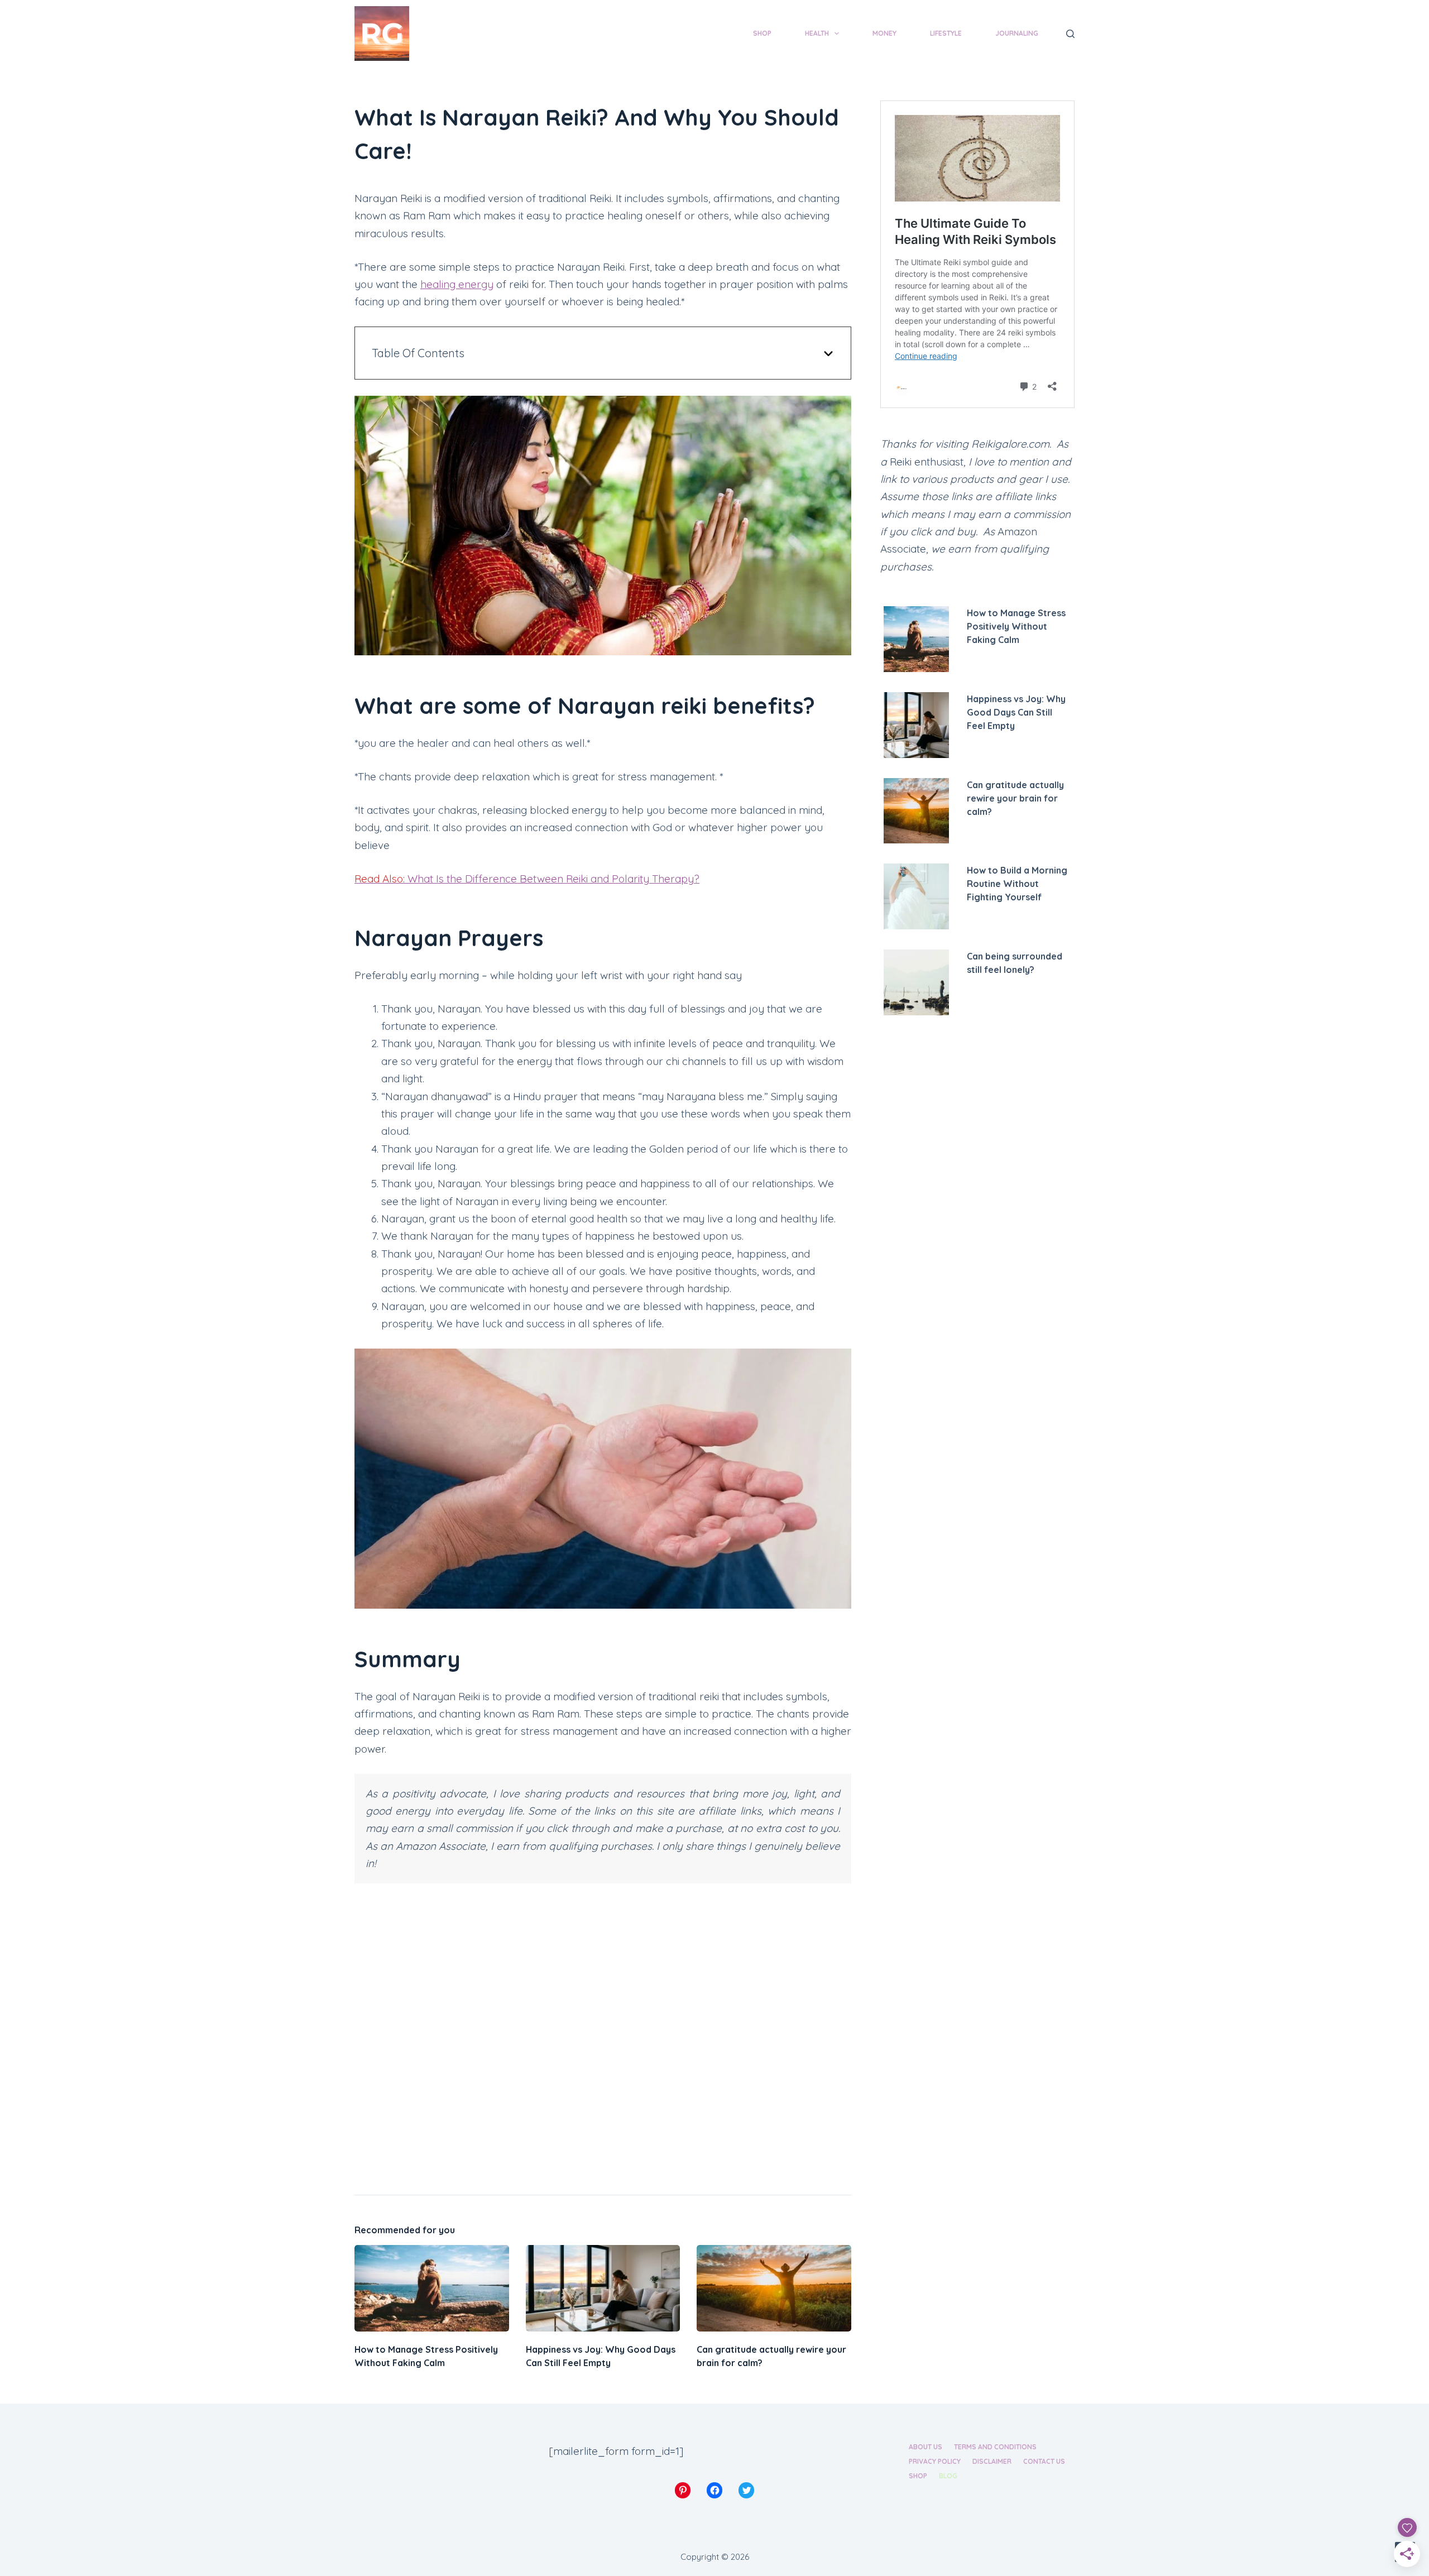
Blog (948, 2476)
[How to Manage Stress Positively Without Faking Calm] (432, 2289)
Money (884, 33)
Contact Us (1044, 2461)
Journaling (1017, 33)
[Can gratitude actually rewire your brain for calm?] (774, 2289)
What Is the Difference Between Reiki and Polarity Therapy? (527, 879)
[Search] (1070, 34)
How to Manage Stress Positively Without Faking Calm (1016, 626)
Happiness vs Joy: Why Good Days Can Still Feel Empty (1016, 712)
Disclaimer (992, 2461)
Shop (762, 33)
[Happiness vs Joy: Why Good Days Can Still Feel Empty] (603, 2289)
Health (817, 33)
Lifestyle (946, 33)
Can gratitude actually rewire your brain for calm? (1015, 798)
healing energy (457, 284)
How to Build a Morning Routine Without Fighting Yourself (1017, 884)
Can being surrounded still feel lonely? (1015, 963)
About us (926, 2447)
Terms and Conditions (995, 2447)
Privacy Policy (935, 2461)
